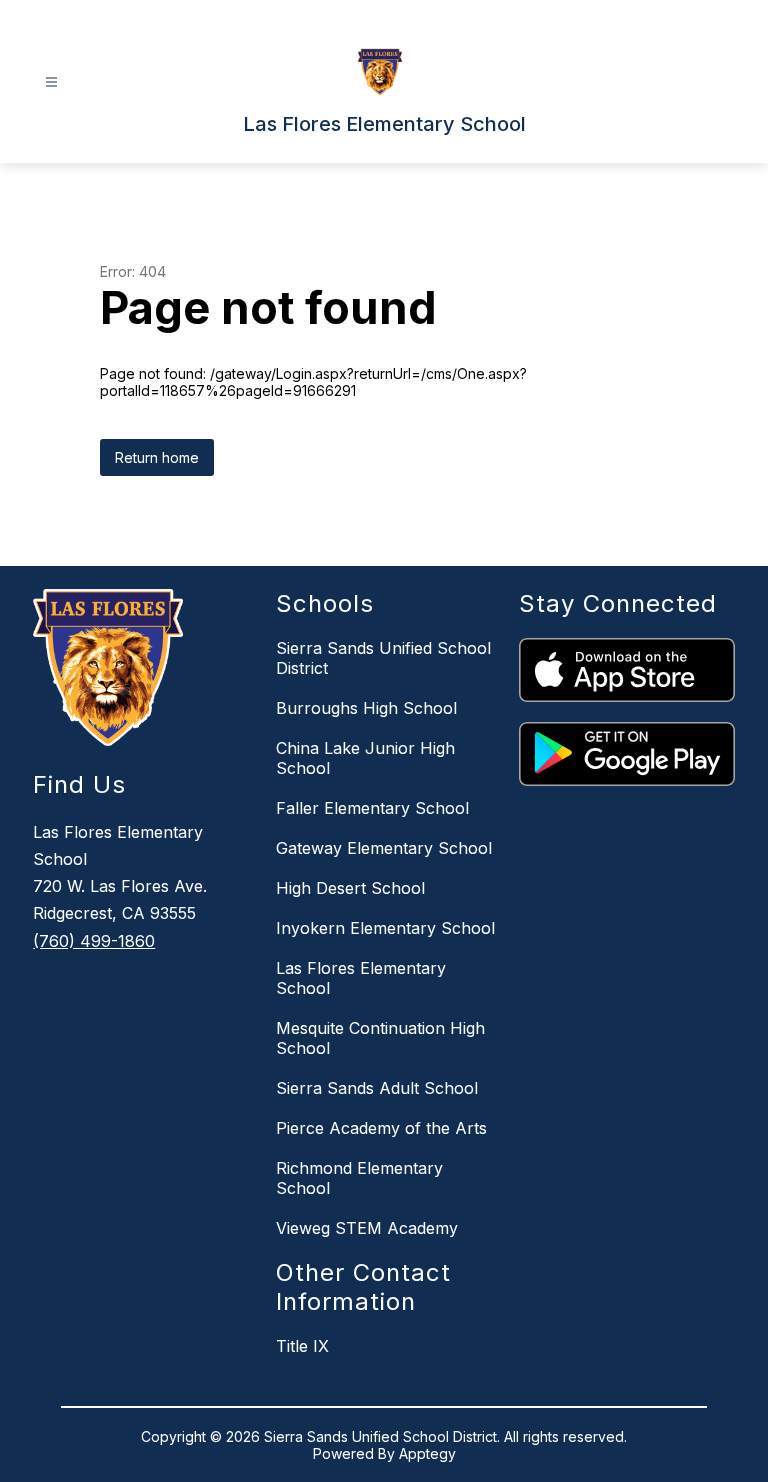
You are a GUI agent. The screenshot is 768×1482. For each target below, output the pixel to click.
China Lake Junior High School (365, 758)
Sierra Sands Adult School (377, 1088)
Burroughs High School (366, 708)
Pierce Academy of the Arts (381, 1128)
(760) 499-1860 (94, 941)
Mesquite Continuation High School (380, 1038)
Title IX (302, 1346)
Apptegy (427, 1453)
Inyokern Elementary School (385, 928)
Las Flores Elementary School (361, 978)
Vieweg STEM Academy (367, 1228)
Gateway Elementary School (384, 848)
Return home (157, 457)
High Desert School (350, 888)
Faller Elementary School (372, 808)
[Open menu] (51, 82)
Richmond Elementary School (359, 1178)
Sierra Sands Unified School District (383, 658)
